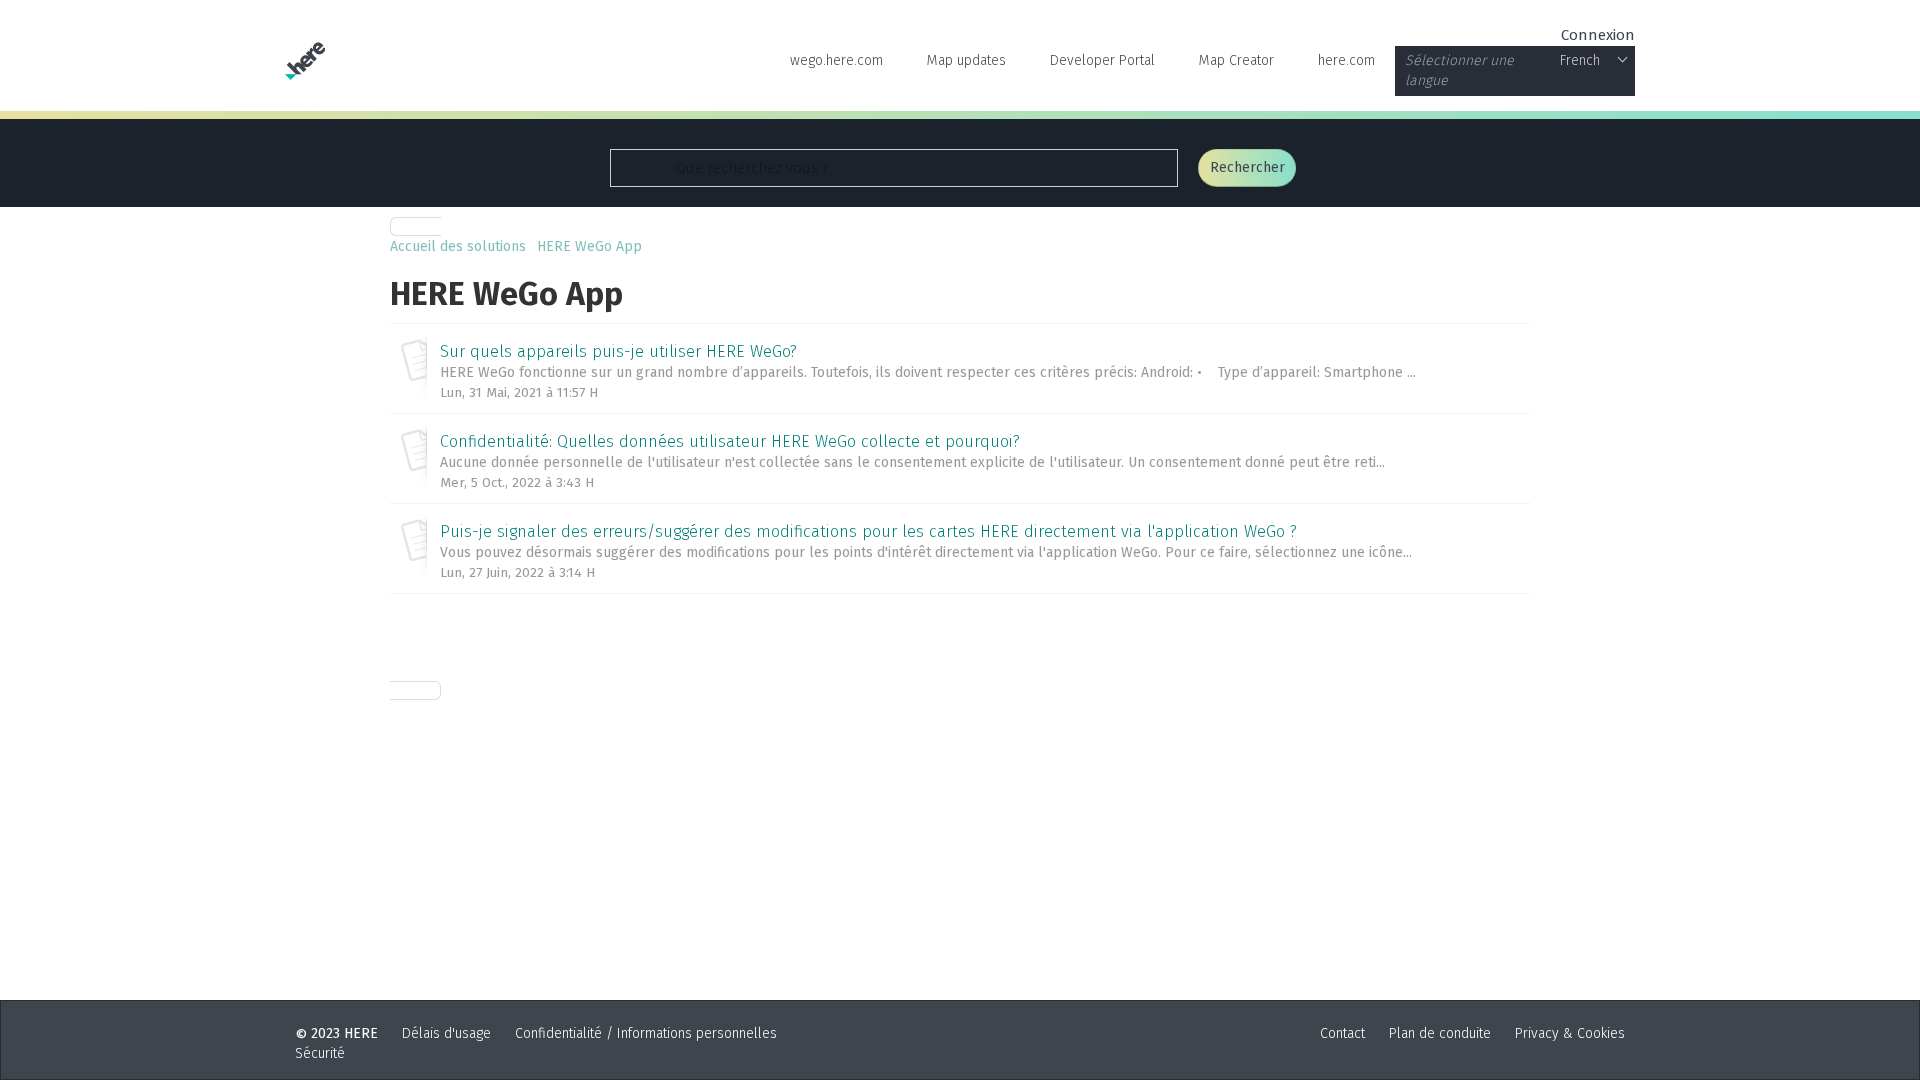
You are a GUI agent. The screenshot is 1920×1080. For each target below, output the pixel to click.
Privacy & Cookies (1570, 1033)
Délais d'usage (446, 1033)
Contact (1342, 1033)
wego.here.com (836, 60)
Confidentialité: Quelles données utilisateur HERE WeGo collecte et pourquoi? (730, 441)
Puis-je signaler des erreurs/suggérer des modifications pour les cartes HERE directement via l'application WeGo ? (868, 531)
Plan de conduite (1440, 1033)
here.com (1346, 60)
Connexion (1598, 35)
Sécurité (320, 1053)
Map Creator (1236, 60)
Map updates (966, 60)
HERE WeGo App (589, 246)
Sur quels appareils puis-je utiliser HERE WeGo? (618, 351)
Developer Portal (1102, 60)
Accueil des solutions (460, 246)
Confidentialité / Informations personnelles (646, 1033)
